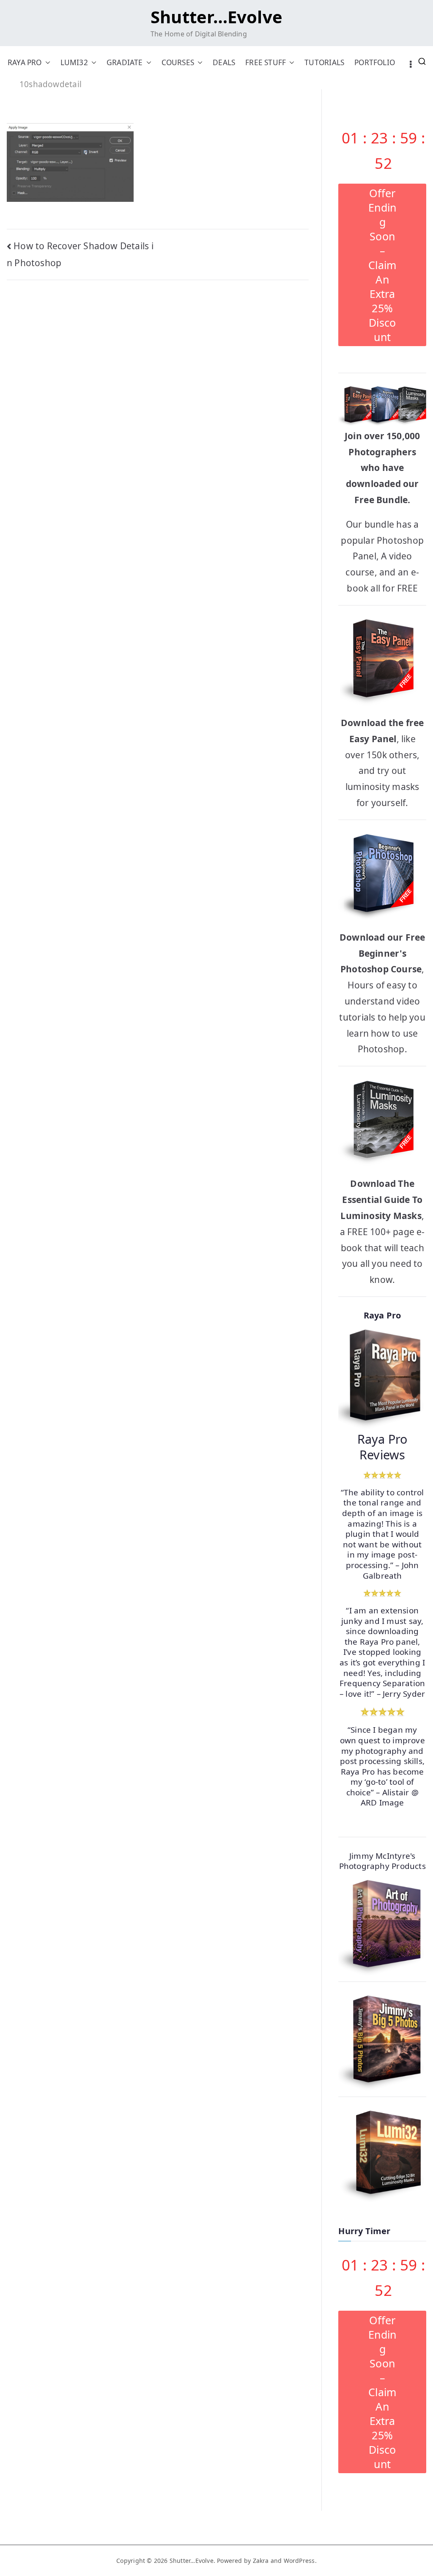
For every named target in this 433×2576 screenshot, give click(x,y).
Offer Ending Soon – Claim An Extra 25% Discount (382, 265)
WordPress (299, 2561)
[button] (46, 62)
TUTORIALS (324, 62)
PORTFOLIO (375, 62)
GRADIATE (125, 62)
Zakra (261, 2561)
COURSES (178, 62)
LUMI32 (74, 62)
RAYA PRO (25, 62)
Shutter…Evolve (216, 17)
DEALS (224, 62)
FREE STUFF (266, 62)
